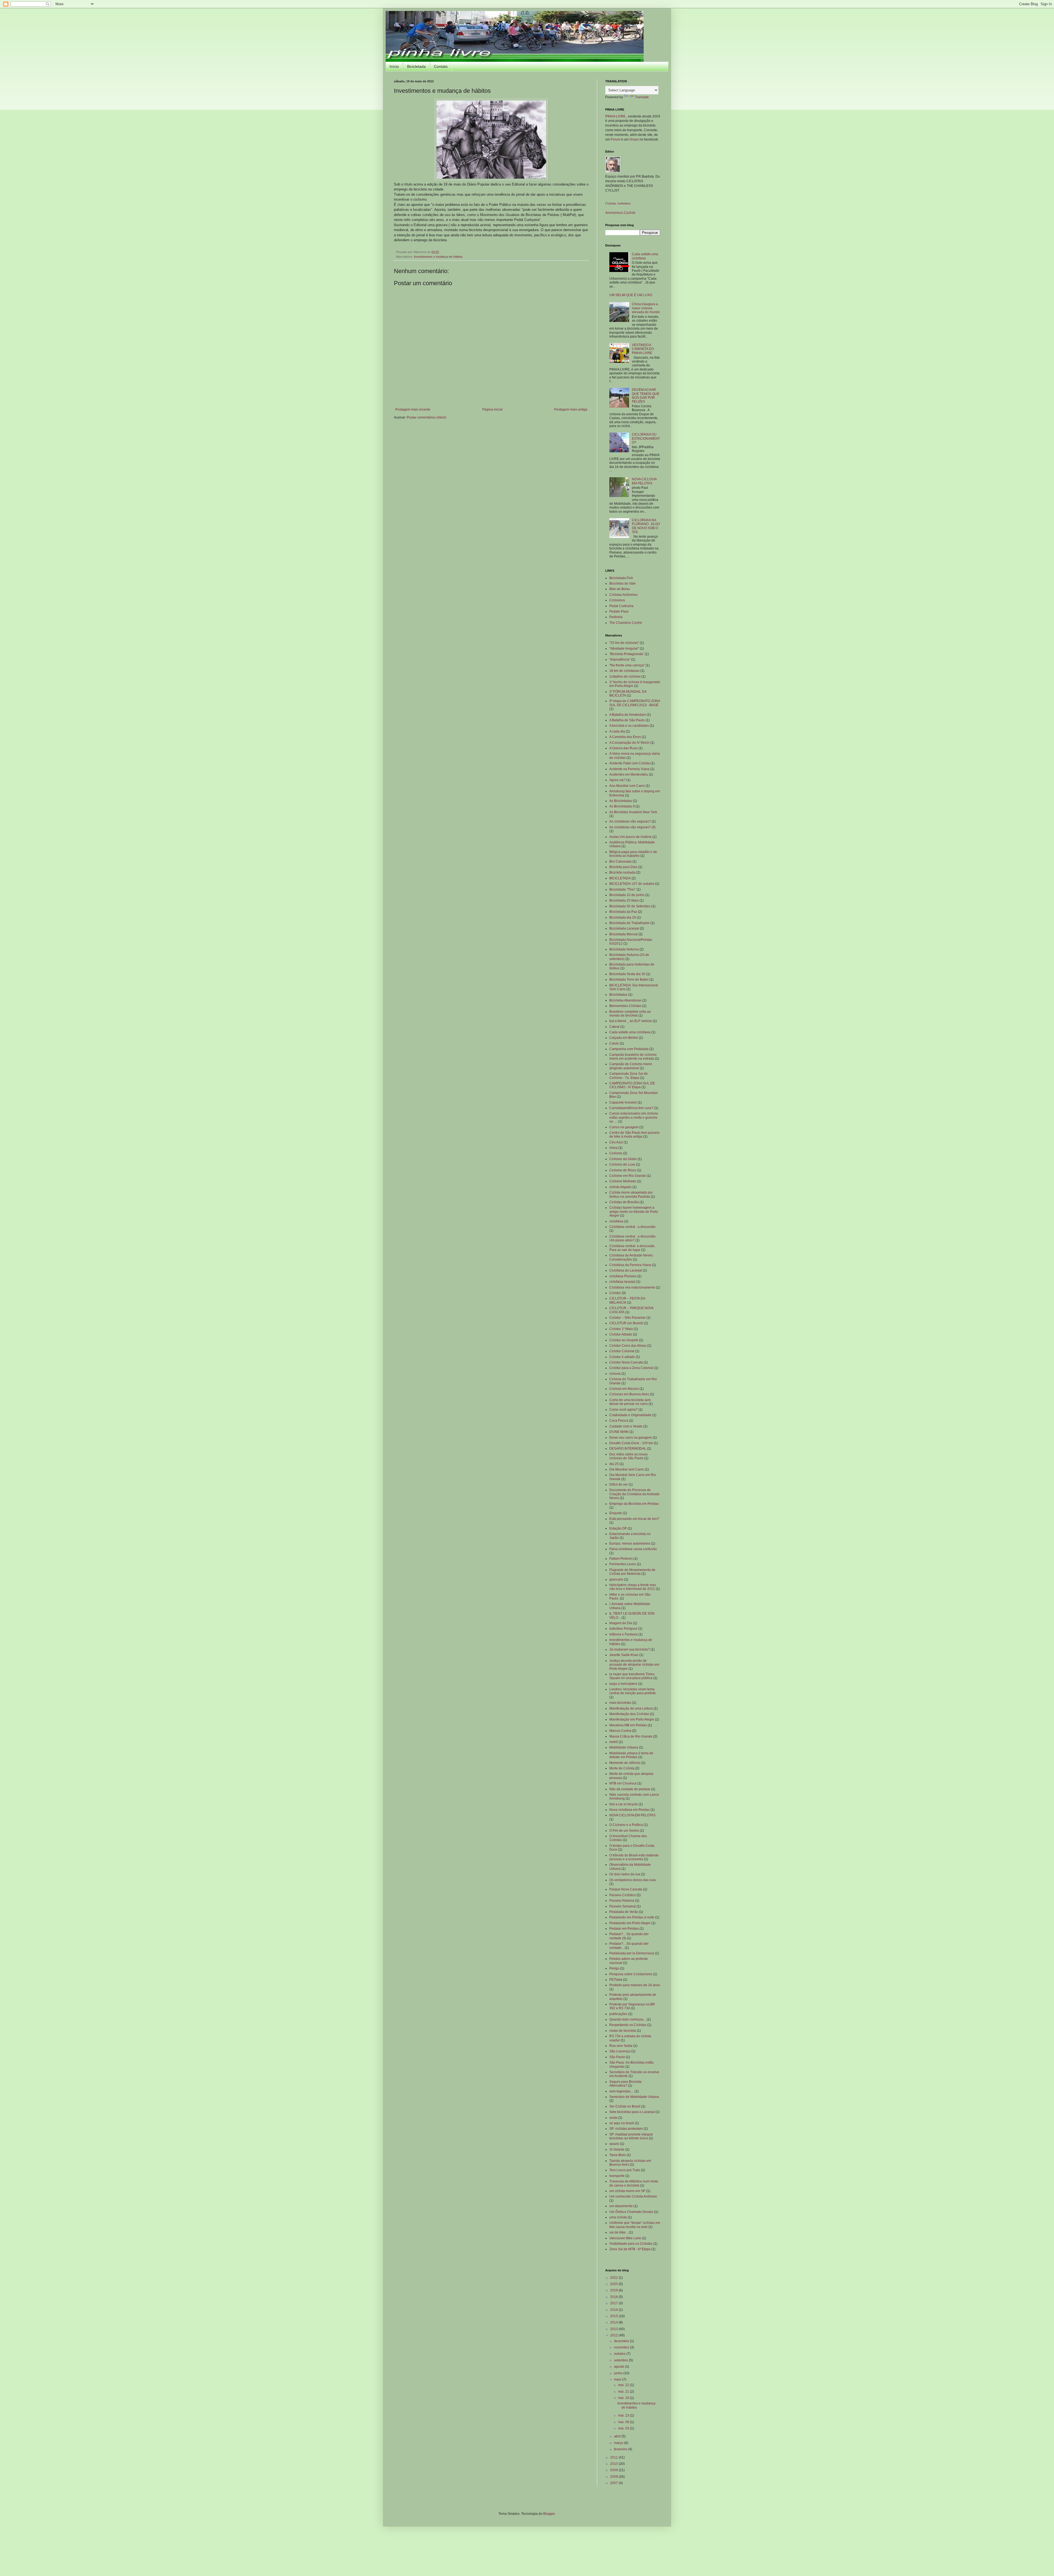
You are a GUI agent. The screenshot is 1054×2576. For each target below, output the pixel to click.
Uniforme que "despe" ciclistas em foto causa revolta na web (635, 2225)
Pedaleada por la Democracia (632, 1953)
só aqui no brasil (622, 2123)
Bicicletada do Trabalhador (630, 923)
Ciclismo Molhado (623, 1181)
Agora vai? (617, 780)
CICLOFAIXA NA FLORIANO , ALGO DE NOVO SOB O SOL (646, 526)
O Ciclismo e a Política (626, 1825)
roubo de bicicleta (623, 2031)
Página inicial (492, 409)
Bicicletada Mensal (623, 934)
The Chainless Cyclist (626, 623)
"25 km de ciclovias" (624, 643)
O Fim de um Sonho (624, 1831)
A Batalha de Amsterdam (628, 715)
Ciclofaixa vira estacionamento (632, 1287)
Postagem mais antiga (571, 409)
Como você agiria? (623, 1410)
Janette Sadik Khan (624, 1655)
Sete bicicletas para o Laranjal (632, 2112)
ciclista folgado (620, 1187)
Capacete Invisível (623, 1102)
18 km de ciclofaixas (624, 671)
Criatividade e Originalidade (630, 1415)
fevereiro (621, 2449)
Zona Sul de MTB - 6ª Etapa (630, 2249)
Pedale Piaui (619, 611)
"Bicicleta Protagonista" (627, 654)
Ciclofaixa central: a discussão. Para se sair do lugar (632, 1248)
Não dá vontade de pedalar (630, 1789)
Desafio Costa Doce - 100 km (631, 1443)
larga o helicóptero (623, 1684)
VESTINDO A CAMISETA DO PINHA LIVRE (643, 349)
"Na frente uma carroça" (627, 665)
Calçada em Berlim (624, 1038)
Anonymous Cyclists (620, 213)
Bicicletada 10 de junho (627, 895)
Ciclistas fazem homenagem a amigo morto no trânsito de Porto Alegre (634, 1212)
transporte (617, 2176)
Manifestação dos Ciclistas (629, 1714)
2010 (614, 2464)
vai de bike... (619, 2232)
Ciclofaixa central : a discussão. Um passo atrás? (633, 1238)
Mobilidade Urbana (624, 1747)
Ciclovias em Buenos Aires (629, 1394)
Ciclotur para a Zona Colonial (631, 1368)
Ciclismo (616, 1153)
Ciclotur (615, 1293)
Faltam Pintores (621, 1559)
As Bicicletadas (621, 801)
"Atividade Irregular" (624, 649)
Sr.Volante (617, 2150)
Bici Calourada (620, 862)
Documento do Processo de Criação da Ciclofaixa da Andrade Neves (634, 1494)
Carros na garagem (624, 1127)
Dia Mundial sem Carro (627, 1469)
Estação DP (618, 1528)
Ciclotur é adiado (622, 1357)
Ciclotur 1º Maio (621, 1329)
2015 (614, 2316)
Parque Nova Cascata (626, 1889)
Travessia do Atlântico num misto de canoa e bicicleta (634, 2183)
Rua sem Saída (621, 2046)
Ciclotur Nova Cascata (626, 1362)
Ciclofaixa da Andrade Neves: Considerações (631, 1257)
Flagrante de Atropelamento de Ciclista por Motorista (632, 1572)
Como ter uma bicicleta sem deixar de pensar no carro (630, 1402)
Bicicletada (416, 66)
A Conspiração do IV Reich (629, 743)
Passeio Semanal (623, 1906)
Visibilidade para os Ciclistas (631, 2244)
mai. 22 (624, 2385)
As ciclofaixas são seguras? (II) (632, 827)
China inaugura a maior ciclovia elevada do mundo (646, 308)
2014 (614, 2322)
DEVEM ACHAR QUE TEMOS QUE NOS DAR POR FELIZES (646, 396)
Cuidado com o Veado (626, 1426)
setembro (621, 2360)
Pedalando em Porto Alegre (630, 1923)
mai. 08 (624, 2422)
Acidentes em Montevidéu (629, 775)
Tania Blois (618, 2155)
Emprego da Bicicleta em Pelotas (634, 1504)
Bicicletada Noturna (624, 949)
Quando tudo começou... (628, 2019)
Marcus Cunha (620, 1731)
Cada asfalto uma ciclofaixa (645, 256)
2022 (614, 2278)
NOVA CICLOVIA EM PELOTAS (644, 481)
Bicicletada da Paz (623, 912)
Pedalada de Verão (624, 1912)
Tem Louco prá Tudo (625, 2170)
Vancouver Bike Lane (625, 2238)
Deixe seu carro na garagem (631, 1438)
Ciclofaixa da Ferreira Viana (630, 1265)
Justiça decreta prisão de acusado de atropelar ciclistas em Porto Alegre (634, 1665)
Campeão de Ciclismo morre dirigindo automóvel (631, 1066)
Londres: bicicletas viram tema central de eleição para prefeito (633, 1691)
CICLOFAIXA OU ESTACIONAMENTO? (646, 438)
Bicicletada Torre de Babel (629, 980)
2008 (614, 2477)
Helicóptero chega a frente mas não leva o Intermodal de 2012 (633, 1587)
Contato (441, 66)
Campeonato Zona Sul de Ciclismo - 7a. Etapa (629, 1076)
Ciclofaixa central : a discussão (632, 1227)
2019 (614, 2290)
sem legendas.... (622, 2091)
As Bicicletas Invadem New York (633, 812)
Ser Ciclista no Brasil (625, 2106)
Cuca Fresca (619, 1421)
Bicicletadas (618, 995)
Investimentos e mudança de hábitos (438, 257)
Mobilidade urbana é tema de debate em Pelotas (631, 1755)
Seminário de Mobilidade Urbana (634, 2097)
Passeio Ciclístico (623, 1895)
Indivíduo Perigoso (623, 1629)
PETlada (616, 1980)
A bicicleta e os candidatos (629, 726)
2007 (614, 2483)
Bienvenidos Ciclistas (625, 1006)
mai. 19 (624, 2398)
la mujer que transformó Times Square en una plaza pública (632, 1676)
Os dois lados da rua (625, 1874)
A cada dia (617, 731)
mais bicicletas (620, 1703)
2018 (614, 2297)
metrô (614, 1742)
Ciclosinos (617, 600)
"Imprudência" (620, 660)
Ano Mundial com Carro (627, 786)
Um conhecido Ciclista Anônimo (633, 2196)
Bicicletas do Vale (623, 583)
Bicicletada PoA (621, 578)
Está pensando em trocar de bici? (634, 1519)
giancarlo (616, 1579)
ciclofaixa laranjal (622, 1282)
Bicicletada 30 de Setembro (630, 906)
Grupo (634, 139)
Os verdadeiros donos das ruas (633, 1880)
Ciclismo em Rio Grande (628, 1176)
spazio (614, 2144)
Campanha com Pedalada (629, 1049)
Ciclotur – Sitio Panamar (627, 1318)
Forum (616, 139)
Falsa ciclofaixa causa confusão (633, 1549)
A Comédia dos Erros (625, 737)
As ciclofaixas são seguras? (630, 821)
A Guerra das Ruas (623, 748)
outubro (620, 2354)
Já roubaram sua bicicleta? (630, 1649)
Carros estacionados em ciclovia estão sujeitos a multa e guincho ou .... (634, 1117)
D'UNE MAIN (619, 1432)
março (619, 2443)
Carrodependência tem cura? (631, 1108)
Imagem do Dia (621, 1623)
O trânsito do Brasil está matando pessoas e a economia (634, 1857)
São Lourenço (620, 2051)
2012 (614, 2335)
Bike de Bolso (620, 589)
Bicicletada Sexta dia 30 (627, 974)
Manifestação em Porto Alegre (632, 1719)
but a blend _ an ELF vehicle (631, 1021)
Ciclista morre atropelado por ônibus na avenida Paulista (631, 1194)
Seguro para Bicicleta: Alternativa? (626, 2084)
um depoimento (621, 2206)
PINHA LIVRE (616, 116)
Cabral (614, 1027)
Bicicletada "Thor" (623, 889)
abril (618, 2436)
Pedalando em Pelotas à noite (632, 1917)
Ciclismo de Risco (623, 1170)
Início (394, 66)
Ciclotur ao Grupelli (624, 1340)
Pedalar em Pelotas (624, 1929)
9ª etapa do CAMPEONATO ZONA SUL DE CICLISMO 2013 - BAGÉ (635, 703)
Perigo (614, 1968)
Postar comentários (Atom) (427, 417)
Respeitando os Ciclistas (628, 2025)
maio (618, 2379)
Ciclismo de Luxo (622, 1164)
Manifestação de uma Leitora (631, 1708)
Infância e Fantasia (623, 1634)
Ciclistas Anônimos (618, 203)
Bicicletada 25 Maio (624, 900)
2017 (614, 2303)
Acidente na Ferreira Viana (629, 769)
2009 (614, 2470)
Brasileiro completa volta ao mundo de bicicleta (630, 1014)
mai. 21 (624, 2392)
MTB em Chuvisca (623, 1783)
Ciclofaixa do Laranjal (626, 1270)
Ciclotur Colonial (622, 1351)
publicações (618, 2014)
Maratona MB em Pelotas (628, 1725)
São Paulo (617, 2057)
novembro (622, 2347)
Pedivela (616, 617)
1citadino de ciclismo (625, 677)
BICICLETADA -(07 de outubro (632, 884)
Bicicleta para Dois (623, 867)
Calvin (614, 1043)
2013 (614, 2329)
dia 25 (614, 1464)
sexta (613, 2118)
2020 (614, 2284)
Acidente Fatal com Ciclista (630, 763)
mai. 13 (624, 2415)
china (613, 1148)
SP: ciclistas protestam (626, 2129)
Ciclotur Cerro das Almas (628, 1346)
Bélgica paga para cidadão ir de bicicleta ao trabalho (633, 854)
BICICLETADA (620, 878)
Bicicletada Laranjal (624, 928)
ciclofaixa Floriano (623, 1276)
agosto (619, 2367)
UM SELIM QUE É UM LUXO (631, 295)
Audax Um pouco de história (630, 837)
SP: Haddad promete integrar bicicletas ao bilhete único (631, 2136)
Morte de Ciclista (622, 1768)
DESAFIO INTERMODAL (628, 1449)
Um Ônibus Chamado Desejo (631, 2212)
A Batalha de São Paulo (627, 720)
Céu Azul (616, 1142)
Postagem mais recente (413, 409)
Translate (642, 97)
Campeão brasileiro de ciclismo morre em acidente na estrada (633, 1057)
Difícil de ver (619, 1485)
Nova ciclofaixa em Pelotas (630, 1810)
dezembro (622, 2341)
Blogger (549, 2514)
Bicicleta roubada (622, 872)
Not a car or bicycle (624, 1804)
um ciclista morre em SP (627, 2191)
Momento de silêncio (625, 1763)
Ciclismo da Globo (623, 1159)
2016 (614, 2310)
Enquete (616, 1513)
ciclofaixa (616, 1221)
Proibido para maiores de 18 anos (635, 1985)
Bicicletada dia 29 (623, 917)
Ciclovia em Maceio (624, 1389)
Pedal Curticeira (621, 606)
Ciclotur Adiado (621, 1334)
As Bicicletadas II (622, 806)
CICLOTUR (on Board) (626, 1323)
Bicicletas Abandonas (625, 1000)
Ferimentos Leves (623, 1564)
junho (619, 2373)
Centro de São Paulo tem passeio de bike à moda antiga (634, 1135)
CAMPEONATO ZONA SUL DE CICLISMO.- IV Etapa (632, 1085)
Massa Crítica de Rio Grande (631, 1736)
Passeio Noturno (622, 1901)
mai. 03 (624, 2428)
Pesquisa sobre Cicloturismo (631, 1974)
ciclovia (615, 1374)
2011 (614, 2457)
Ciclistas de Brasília (624, 1202)
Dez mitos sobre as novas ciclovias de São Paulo (629, 1456)
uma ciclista (618, 2217)
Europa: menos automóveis (630, 1544)
